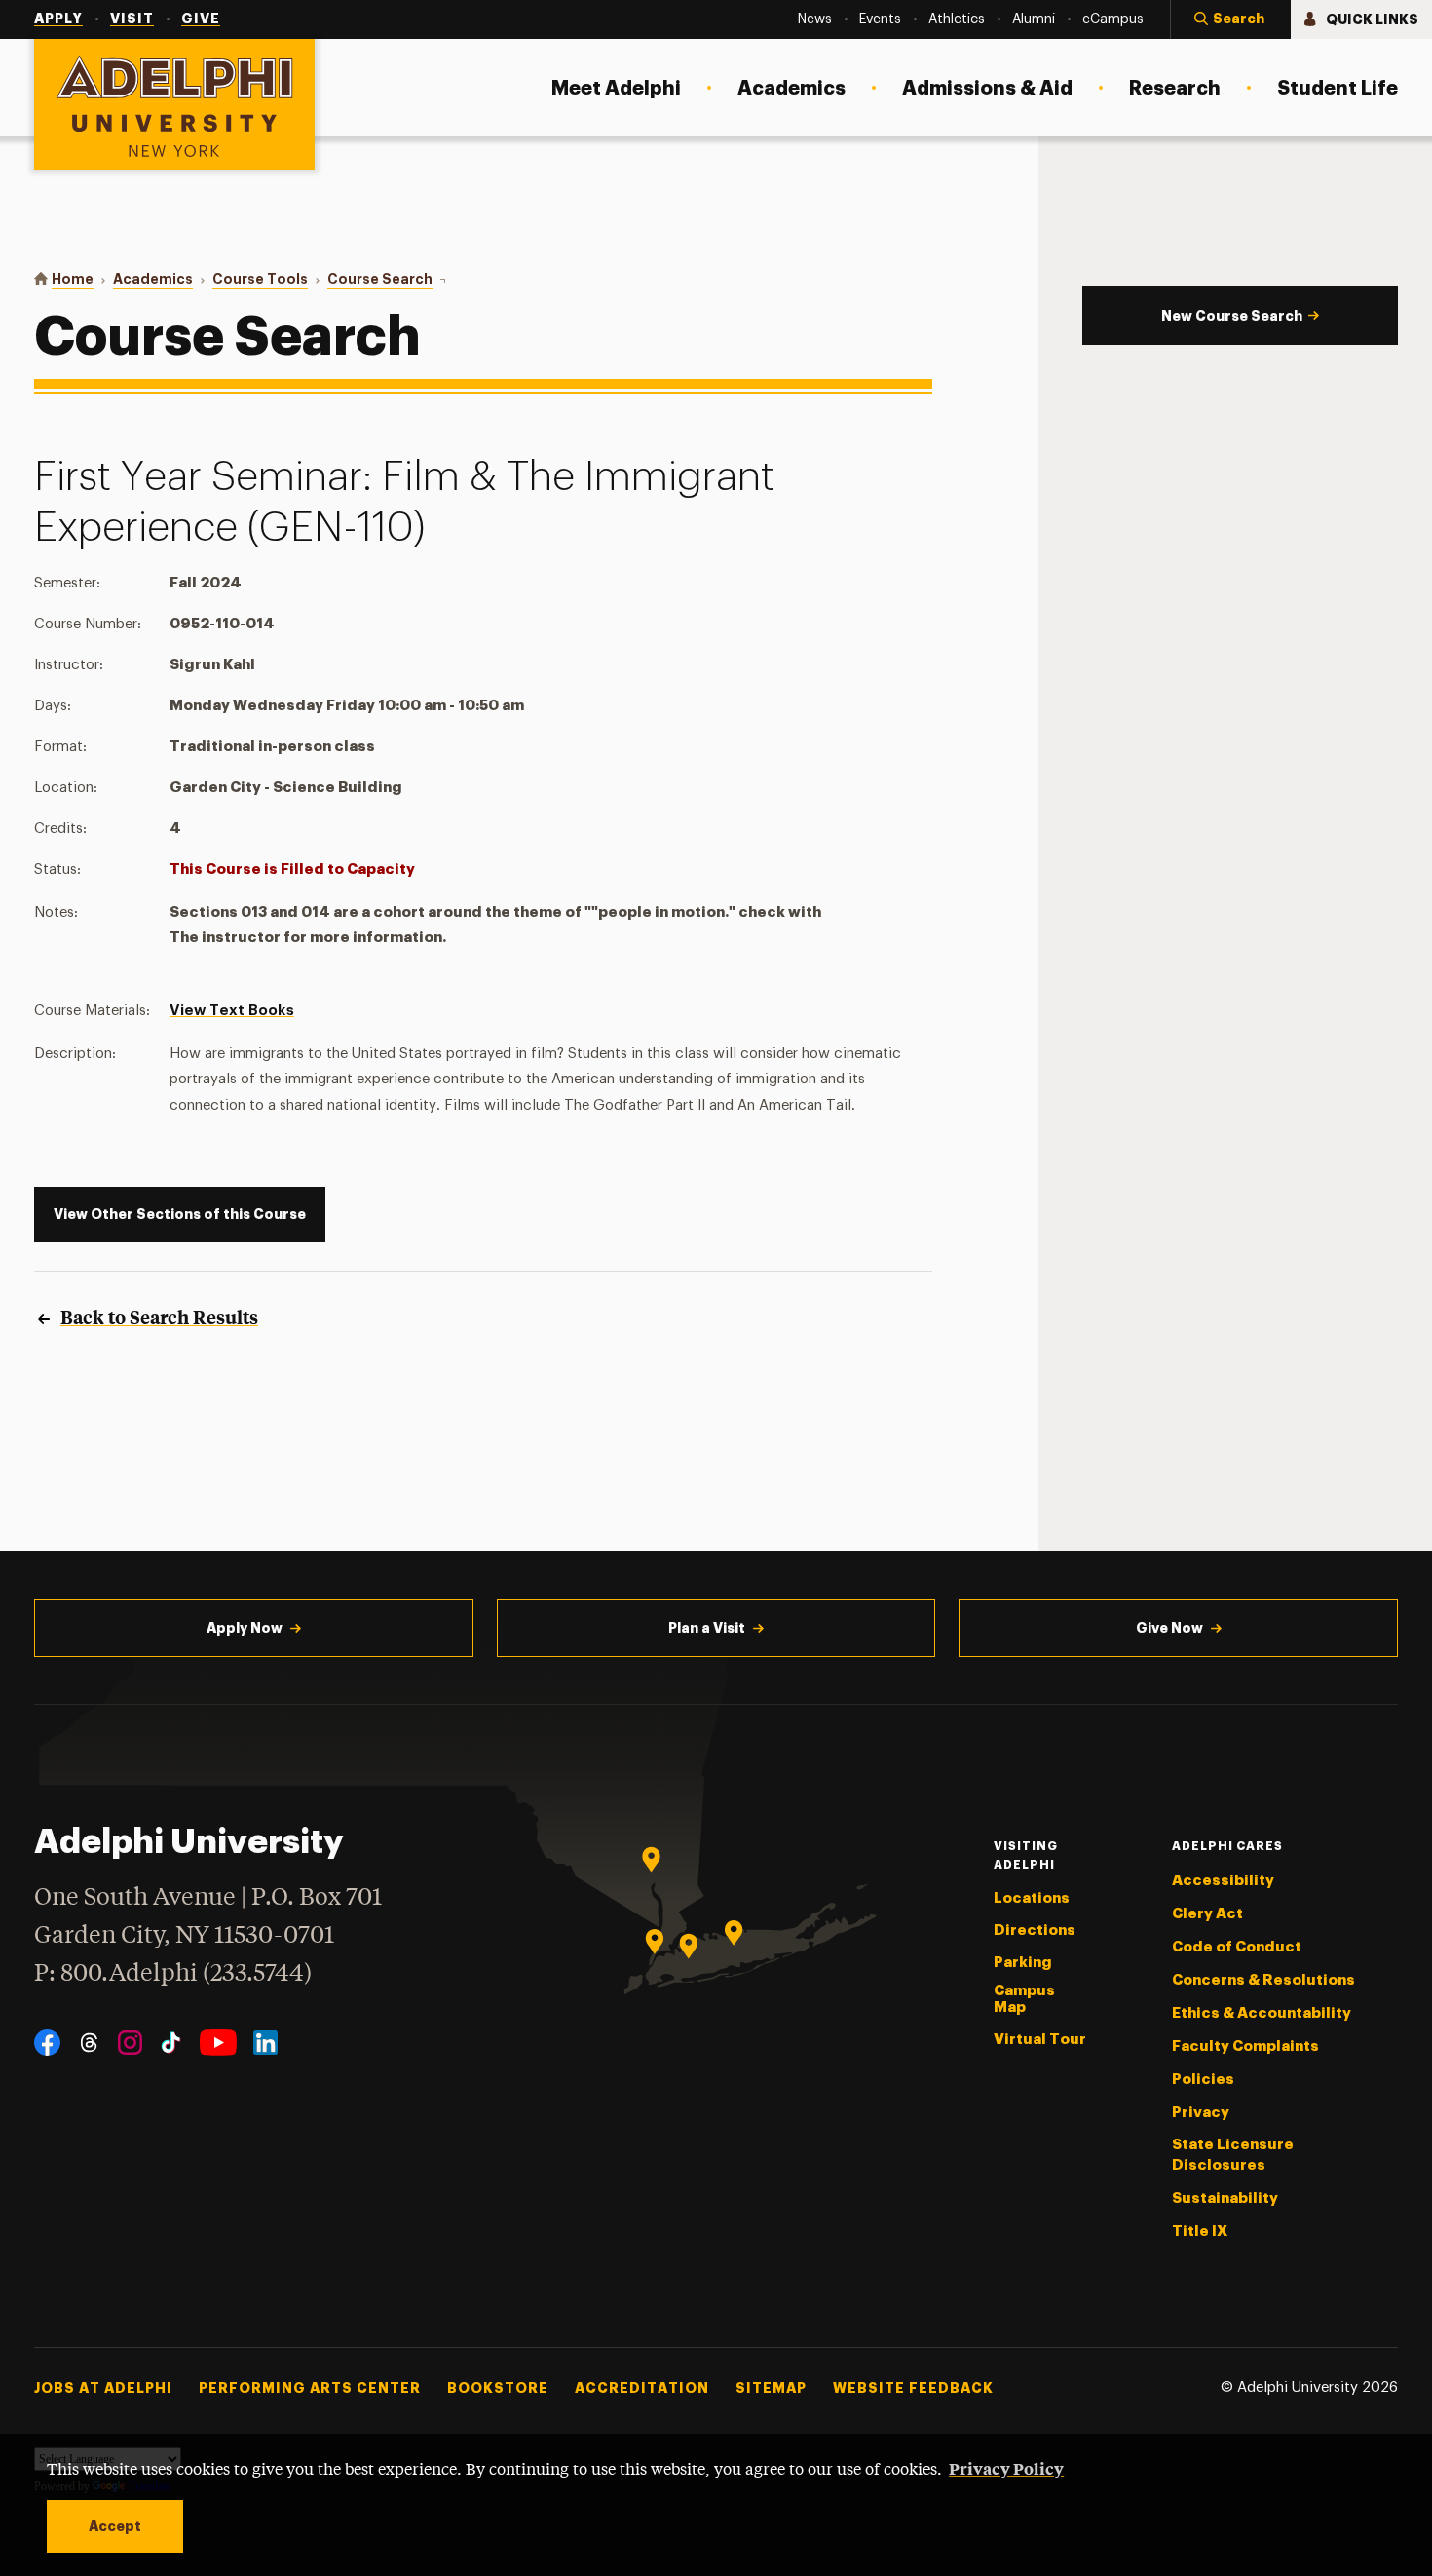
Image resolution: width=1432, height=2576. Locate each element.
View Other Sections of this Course (180, 1214)
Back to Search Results (159, 1317)
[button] (1230, 19)
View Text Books (232, 1011)
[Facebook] (47, 2043)
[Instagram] (130, 2043)
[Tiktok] (171, 2043)
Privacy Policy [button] (1006, 2468)
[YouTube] (218, 2043)
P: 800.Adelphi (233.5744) (173, 1974)
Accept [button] (115, 2526)
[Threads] (89, 2043)
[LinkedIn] (265, 2043)
